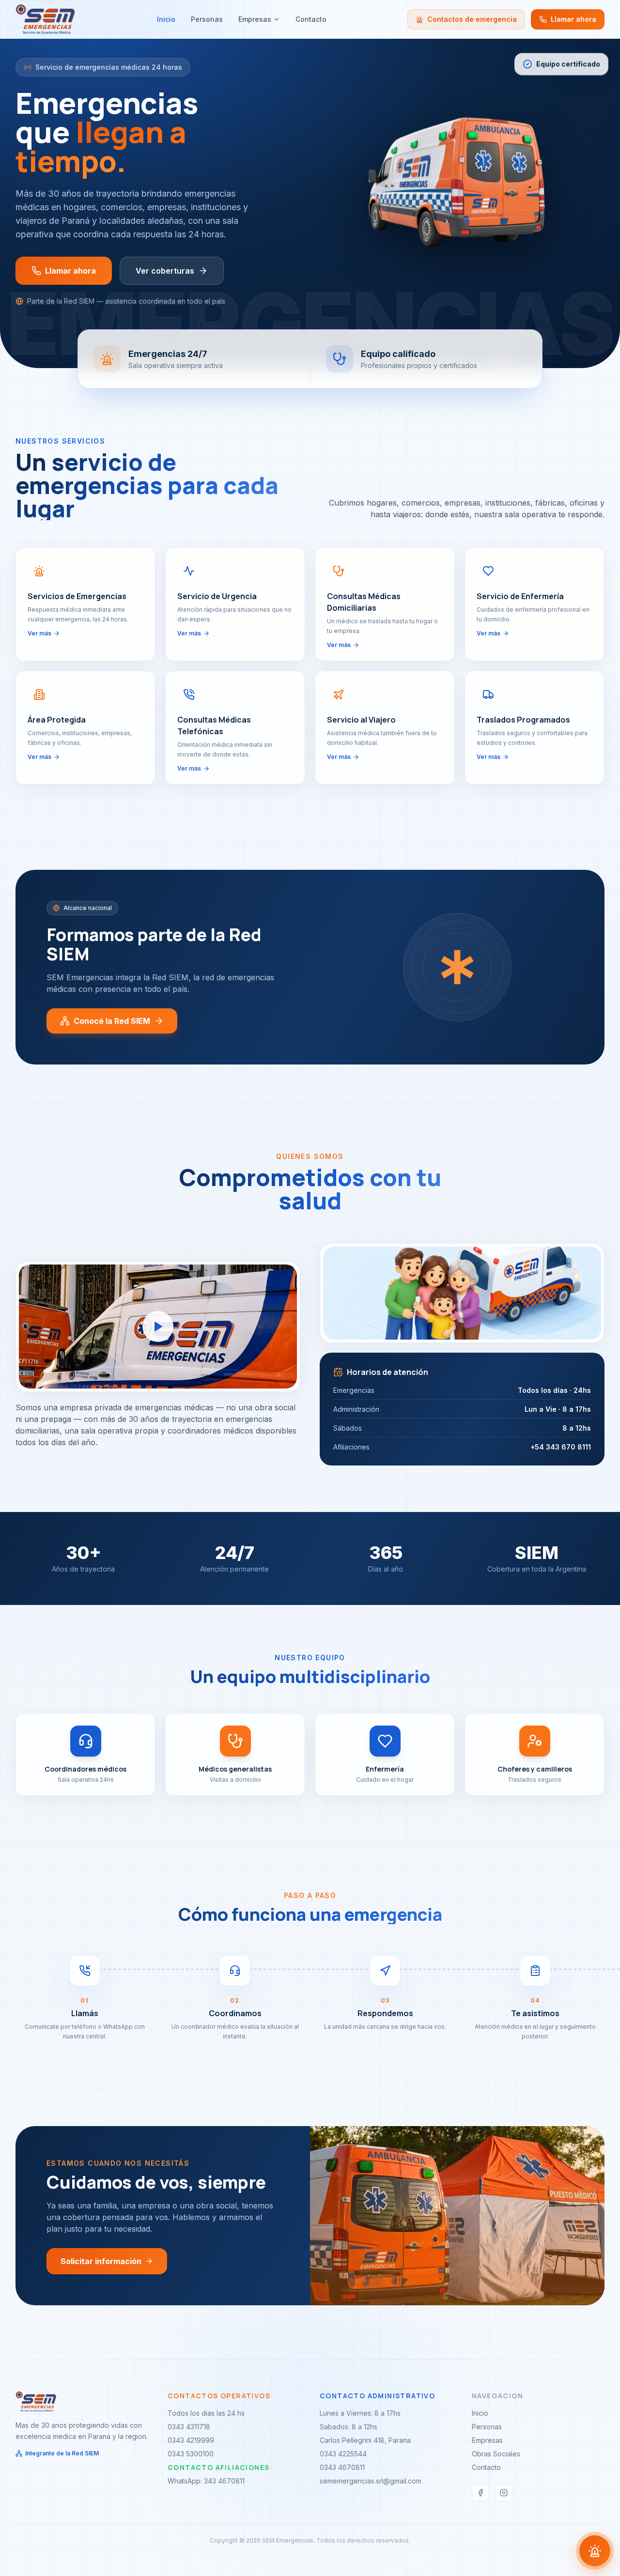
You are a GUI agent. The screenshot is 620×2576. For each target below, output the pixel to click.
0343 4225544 (343, 2454)
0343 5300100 (191, 2454)
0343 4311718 (189, 2427)
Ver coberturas (165, 271)
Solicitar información (101, 2261)
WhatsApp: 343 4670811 (206, 2481)
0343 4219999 (191, 2440)
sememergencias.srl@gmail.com (371, 2481)
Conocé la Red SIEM (112, 1021)
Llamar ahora (573, 19)
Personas (207, 19)
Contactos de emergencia (472, 19)
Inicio (166, 19)
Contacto (311, 19)
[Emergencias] (595, 2551)
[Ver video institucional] (158, 1327)
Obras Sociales (496, 2454)
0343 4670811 (342, 2467)
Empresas (255, 19)
